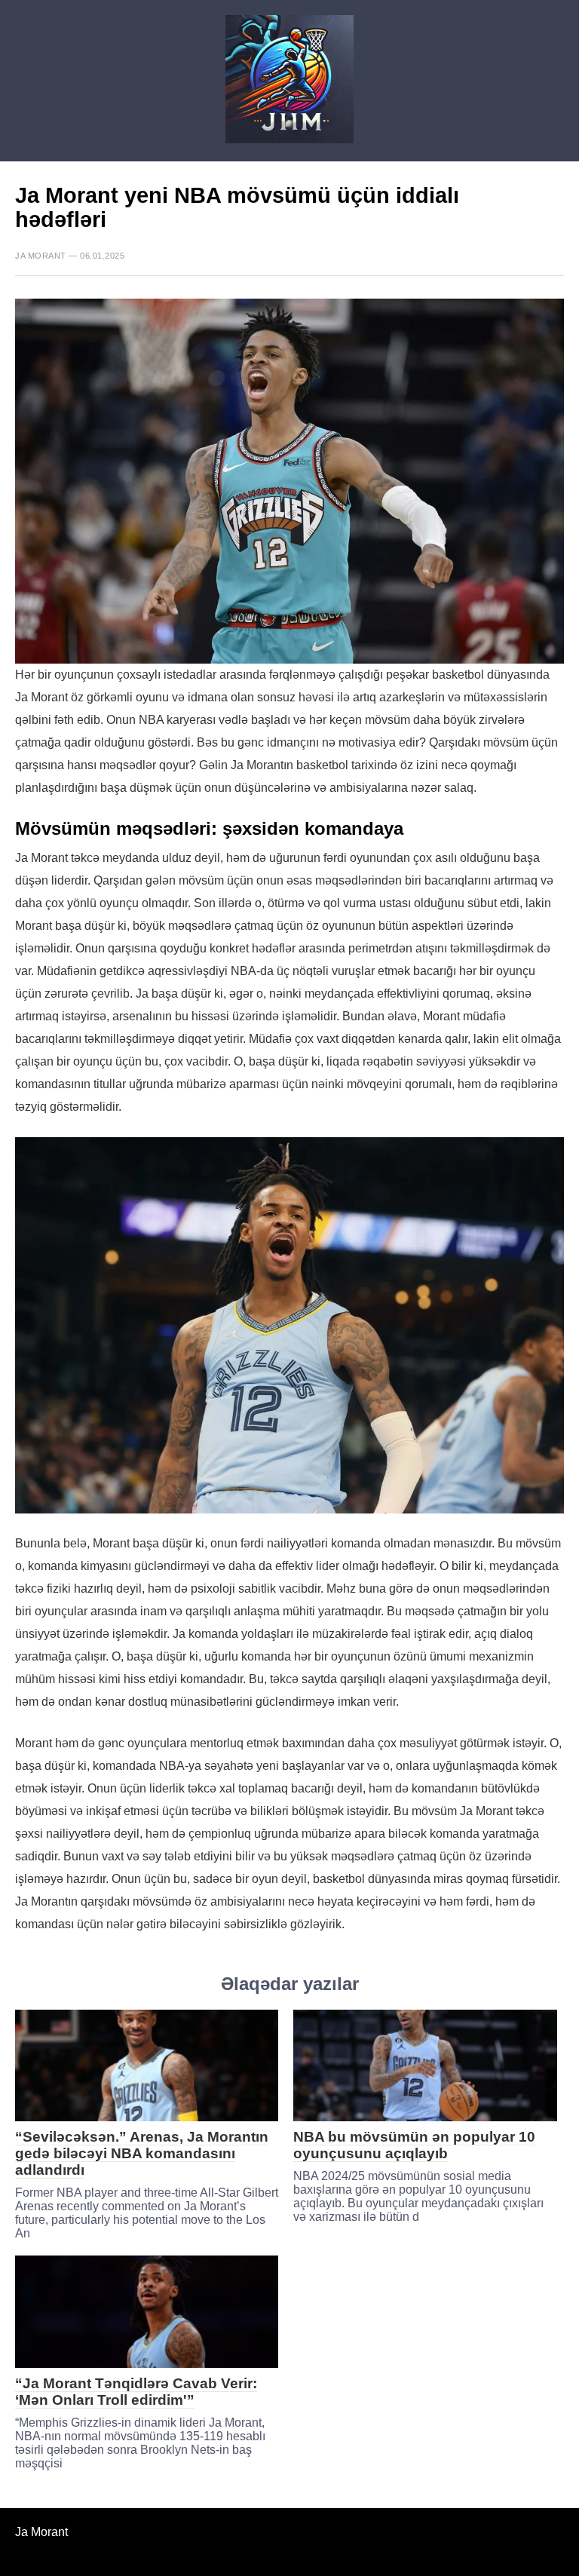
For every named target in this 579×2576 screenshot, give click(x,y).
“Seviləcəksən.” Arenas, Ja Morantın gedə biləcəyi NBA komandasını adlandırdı (142, 2153)
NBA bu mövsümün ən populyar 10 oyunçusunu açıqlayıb (414, 2145)
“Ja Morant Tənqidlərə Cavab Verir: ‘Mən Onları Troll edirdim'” (136, 2392)
